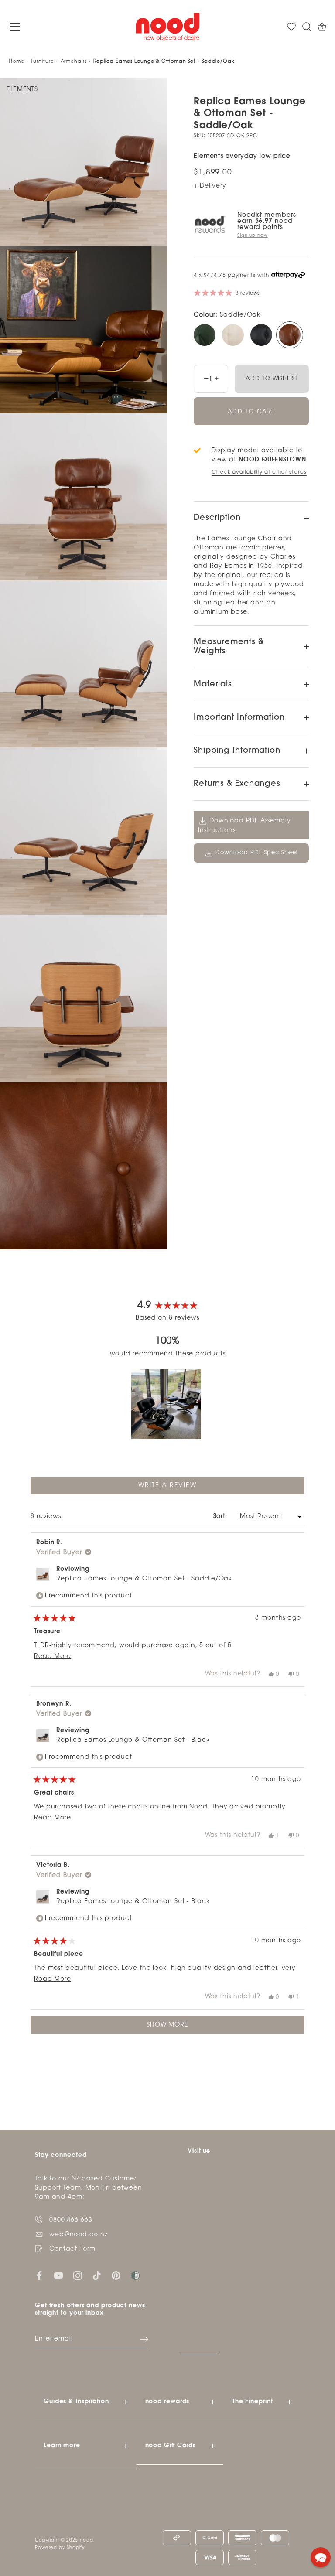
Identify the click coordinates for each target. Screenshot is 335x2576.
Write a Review (183, 1488)
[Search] (307, 27)
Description (217, 518)
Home (17, 62)
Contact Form (72, 2249)
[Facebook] (39, 2276)
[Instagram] (78, 2276)
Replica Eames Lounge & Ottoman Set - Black (133, 1740)
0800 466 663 (71, 2220)
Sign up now (253, 236)
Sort (221, 1517)
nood (87, 2540)
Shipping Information (237, 751)
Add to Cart (251, 412)
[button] (166, 1404)
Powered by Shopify (60, 2548)
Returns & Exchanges (237, 784)
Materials (213, 685)
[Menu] (15, 27)
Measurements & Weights (229, 647)
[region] (167, 1404)
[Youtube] (58, 2276)
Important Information (239, 718)
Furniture (43, 62)
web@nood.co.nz (79, 2235)
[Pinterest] (116, 2276)
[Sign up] (144, 2339)
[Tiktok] (97, 2276)
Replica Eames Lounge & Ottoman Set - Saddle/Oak (144, 1579)
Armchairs (74, 62)
